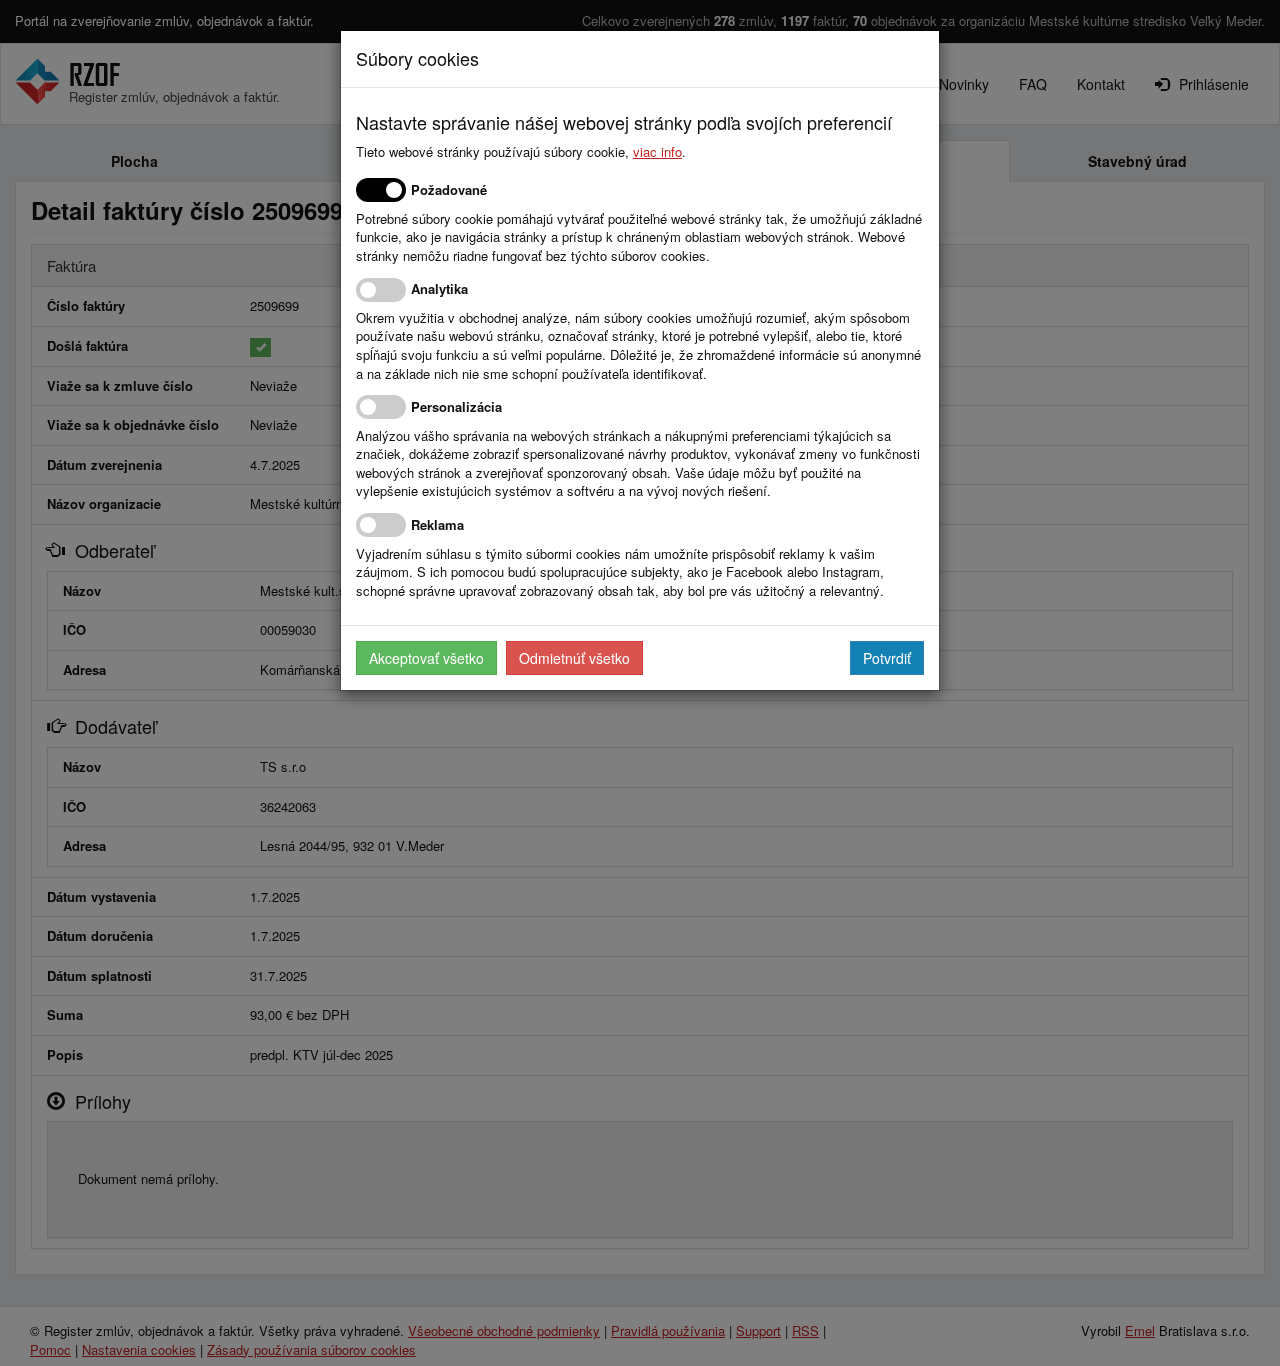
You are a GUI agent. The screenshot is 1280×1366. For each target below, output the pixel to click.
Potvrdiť (887, 658)
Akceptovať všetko (426, 658)
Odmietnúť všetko (574, 658)
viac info (657, 151)
